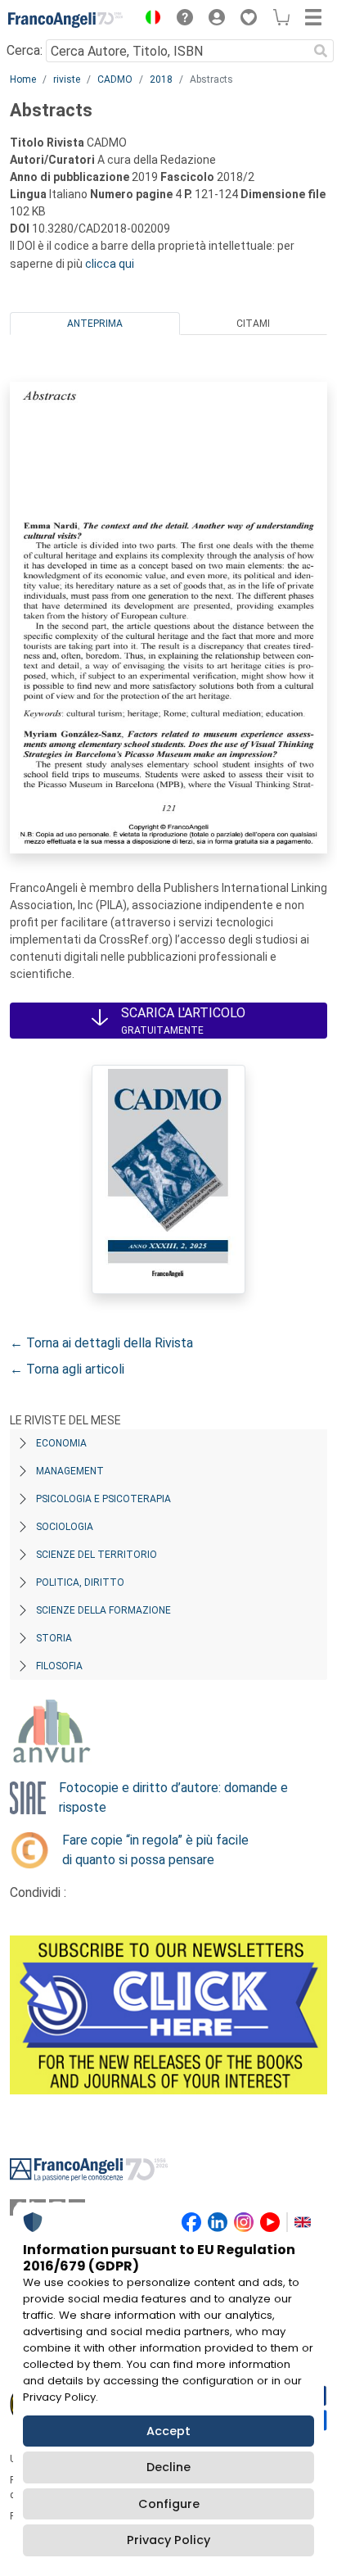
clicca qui (110, 264)
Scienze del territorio (97, 1555)
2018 (161, 79)
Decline (168, 2467)
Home (23, 79)
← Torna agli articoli (67, 1369)
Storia (54, 1638)
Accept (168, 2431)
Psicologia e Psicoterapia (103, 1499)
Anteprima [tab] (95, 324)
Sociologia (65, 1527)
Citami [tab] (253, 324)
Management (70, 1471)
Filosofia (59, 1666)
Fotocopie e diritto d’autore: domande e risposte (173, 1797)
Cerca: (25, 50)
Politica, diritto (80, 1582)
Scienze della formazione (103, 1610)
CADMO (115, 79)
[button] (149, 20)
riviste (67, 79)
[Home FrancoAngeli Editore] (65, 20)
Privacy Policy (168, 2540)
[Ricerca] (321, 51)
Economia (61, 1443)
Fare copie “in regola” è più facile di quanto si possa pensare (155, 1850)
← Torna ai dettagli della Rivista (101, 1343)
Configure (169, 2504)
